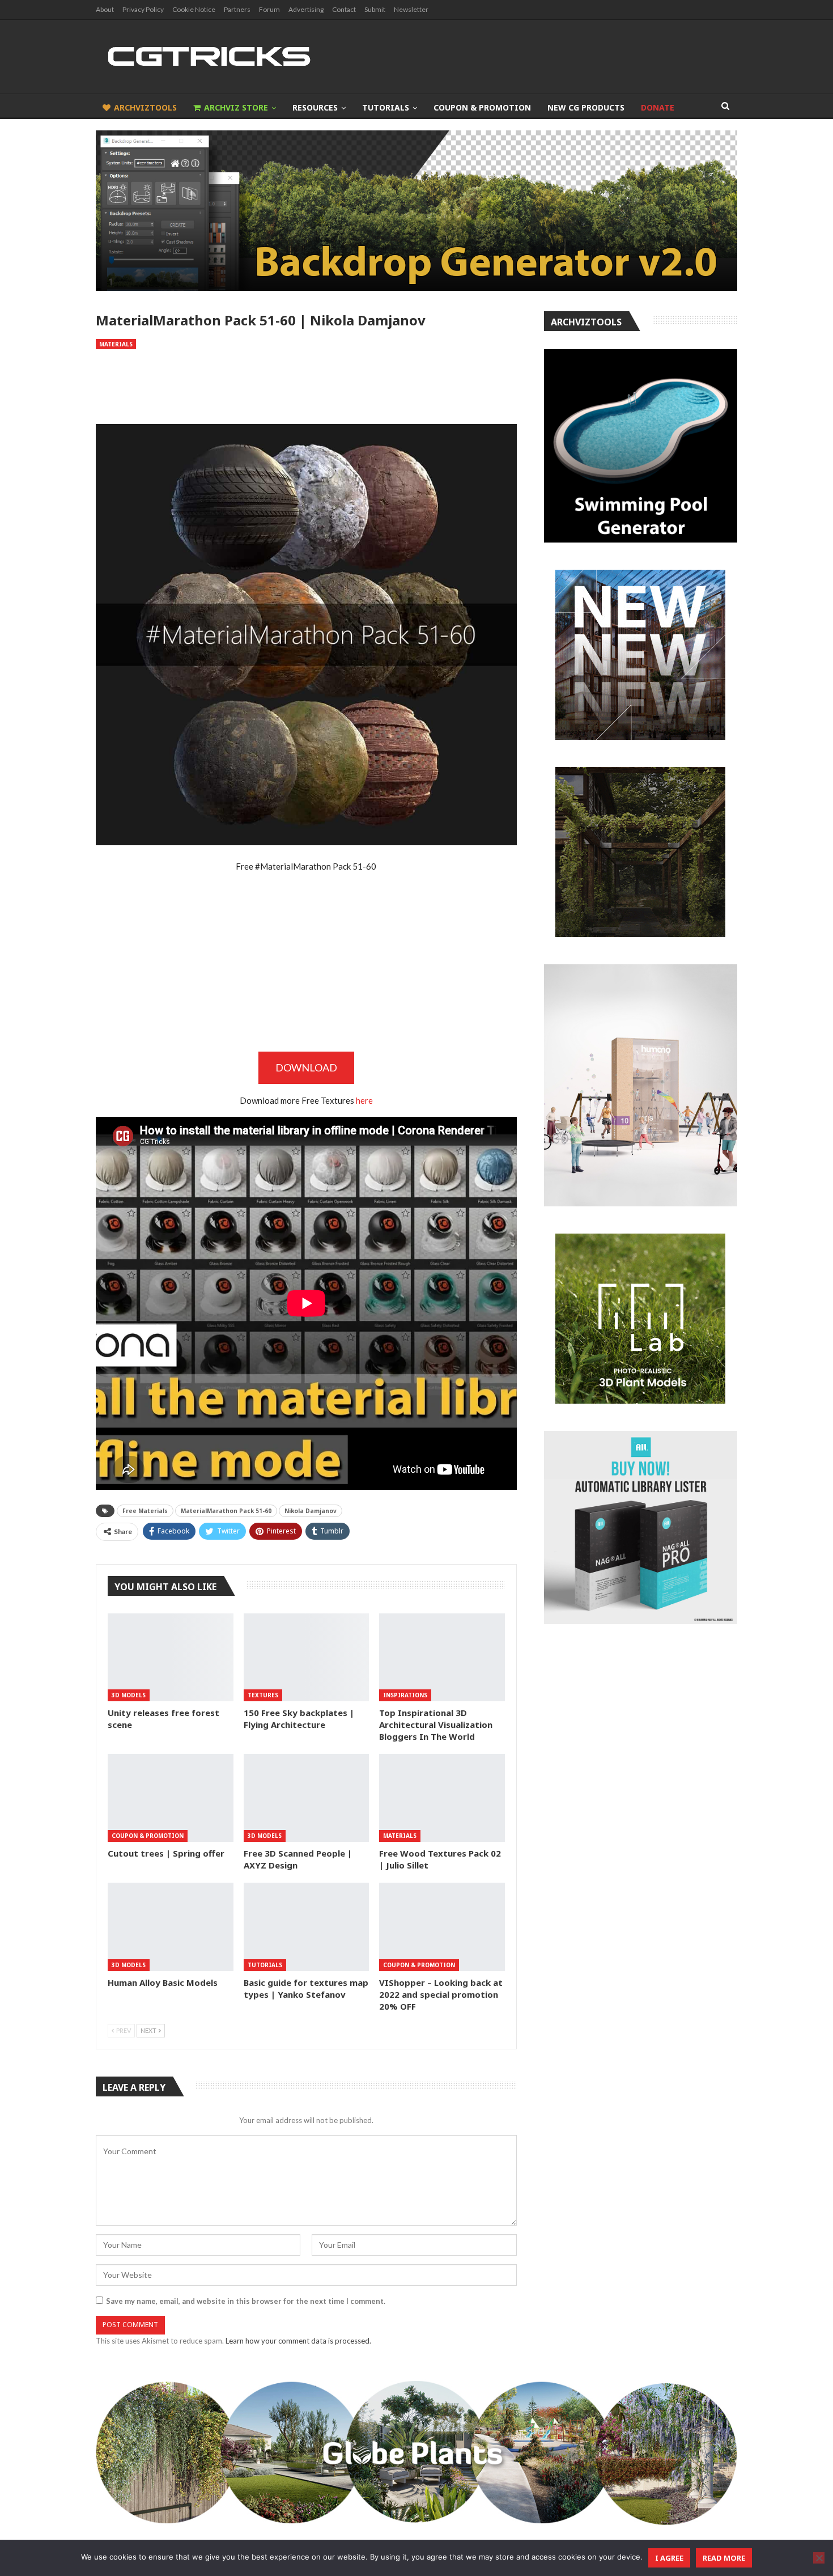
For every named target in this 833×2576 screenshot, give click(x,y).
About (105, 9)
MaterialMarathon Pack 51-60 (226, 1511)
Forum (269, 9)
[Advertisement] (306, 387)
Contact (344, 9)
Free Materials (145, 1511)
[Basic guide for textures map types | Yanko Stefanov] (307, 1927)
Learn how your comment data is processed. (298, 2341)
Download (306, 1067)
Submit (375, 9)
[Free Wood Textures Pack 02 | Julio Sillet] (442, 1798)
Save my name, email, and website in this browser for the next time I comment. (246, 2301)
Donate (658, 107)
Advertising (306, 9)
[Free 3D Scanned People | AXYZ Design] (307, 1798)
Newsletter (411, 9)
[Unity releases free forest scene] (171, 1657)
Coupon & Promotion (482, 107)
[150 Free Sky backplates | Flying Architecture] (307, 1657)
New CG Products (586, 107)
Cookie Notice (194, 9)
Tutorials (386, 107)
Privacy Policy (143, 9)
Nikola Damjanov (311, 1511)
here (364, 1100)
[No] (819, 2558)
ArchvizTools (145, 107)
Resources (315, 107)
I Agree (669, 2558)
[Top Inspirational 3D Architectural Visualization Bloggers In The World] (442, 1657)
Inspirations (405, 1695)
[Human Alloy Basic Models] (171, 1927)
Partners (237, 9)
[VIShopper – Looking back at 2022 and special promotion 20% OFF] (442, 1927)
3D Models (129, 1695)
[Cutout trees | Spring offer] (171, 1798)
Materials (116, 344)
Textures (263, 1695)
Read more (724, 2558)
